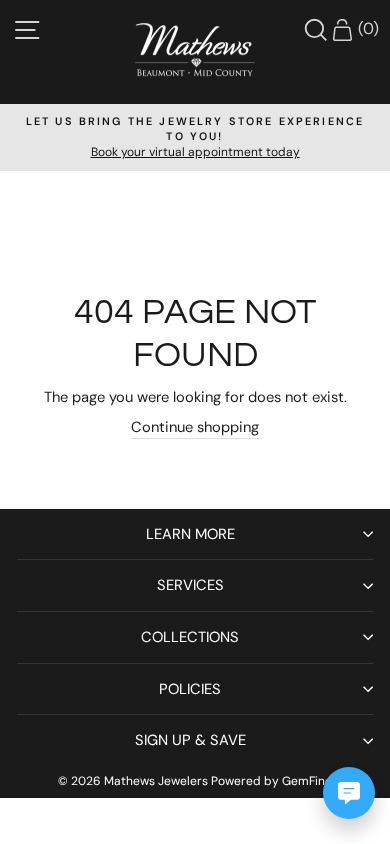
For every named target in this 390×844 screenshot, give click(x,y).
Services (190, 585)
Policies (190, 689)
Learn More (190, 534)
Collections (190, 637)
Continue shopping (195, 427)
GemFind (307, 781)
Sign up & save (190, 740)
